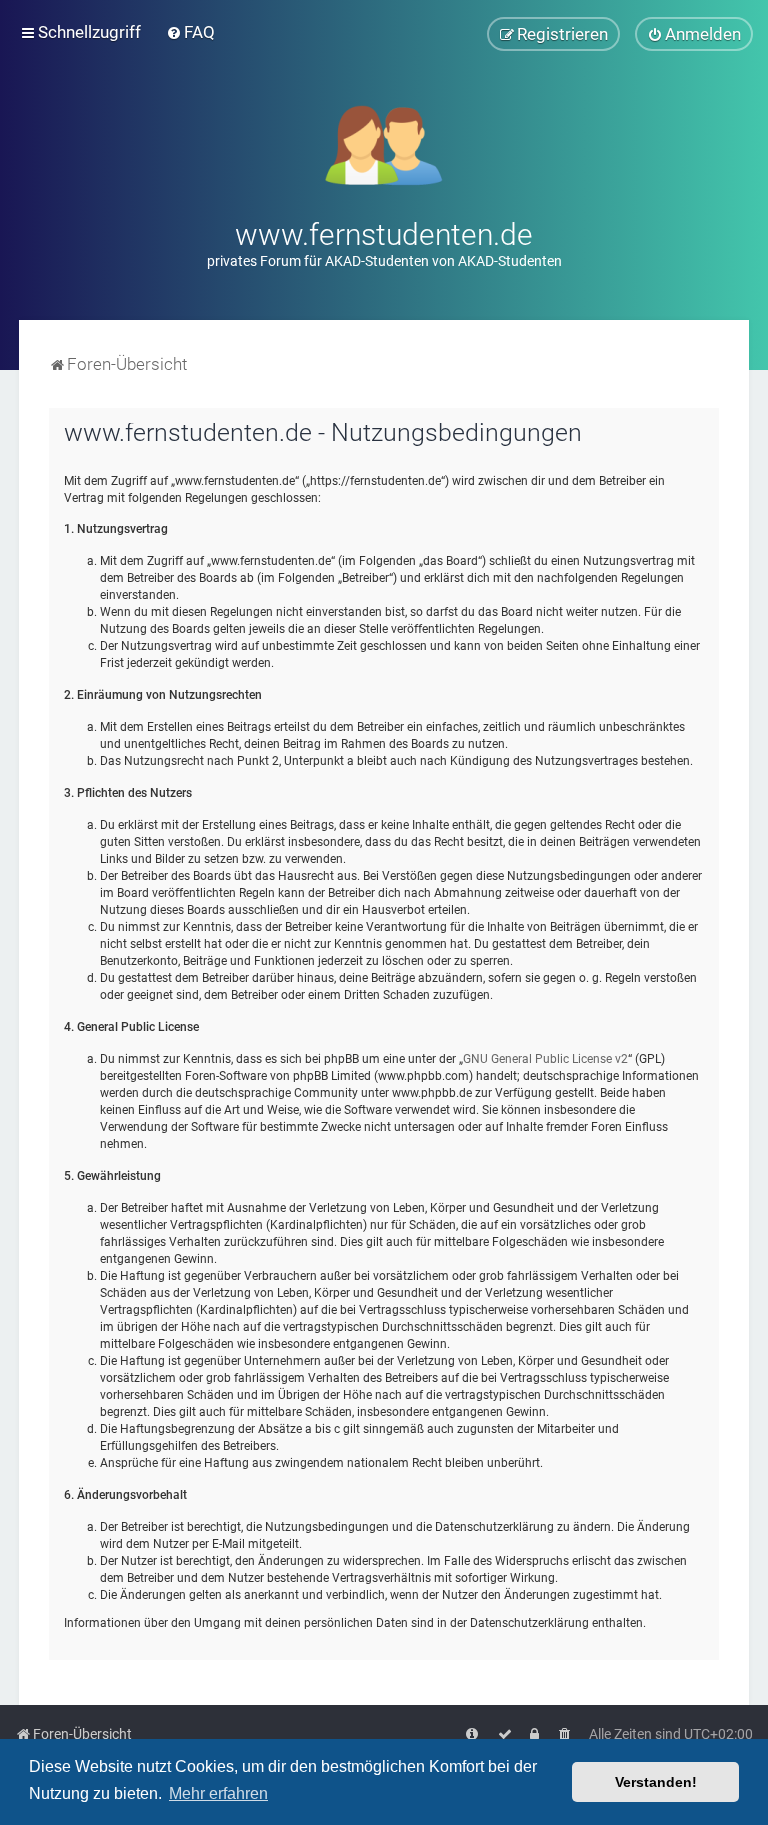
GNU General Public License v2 (545, 1059)
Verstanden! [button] (656, 1782)
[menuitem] (190, 32)
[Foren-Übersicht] (384, 143)
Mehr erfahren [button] (218, 1793)
